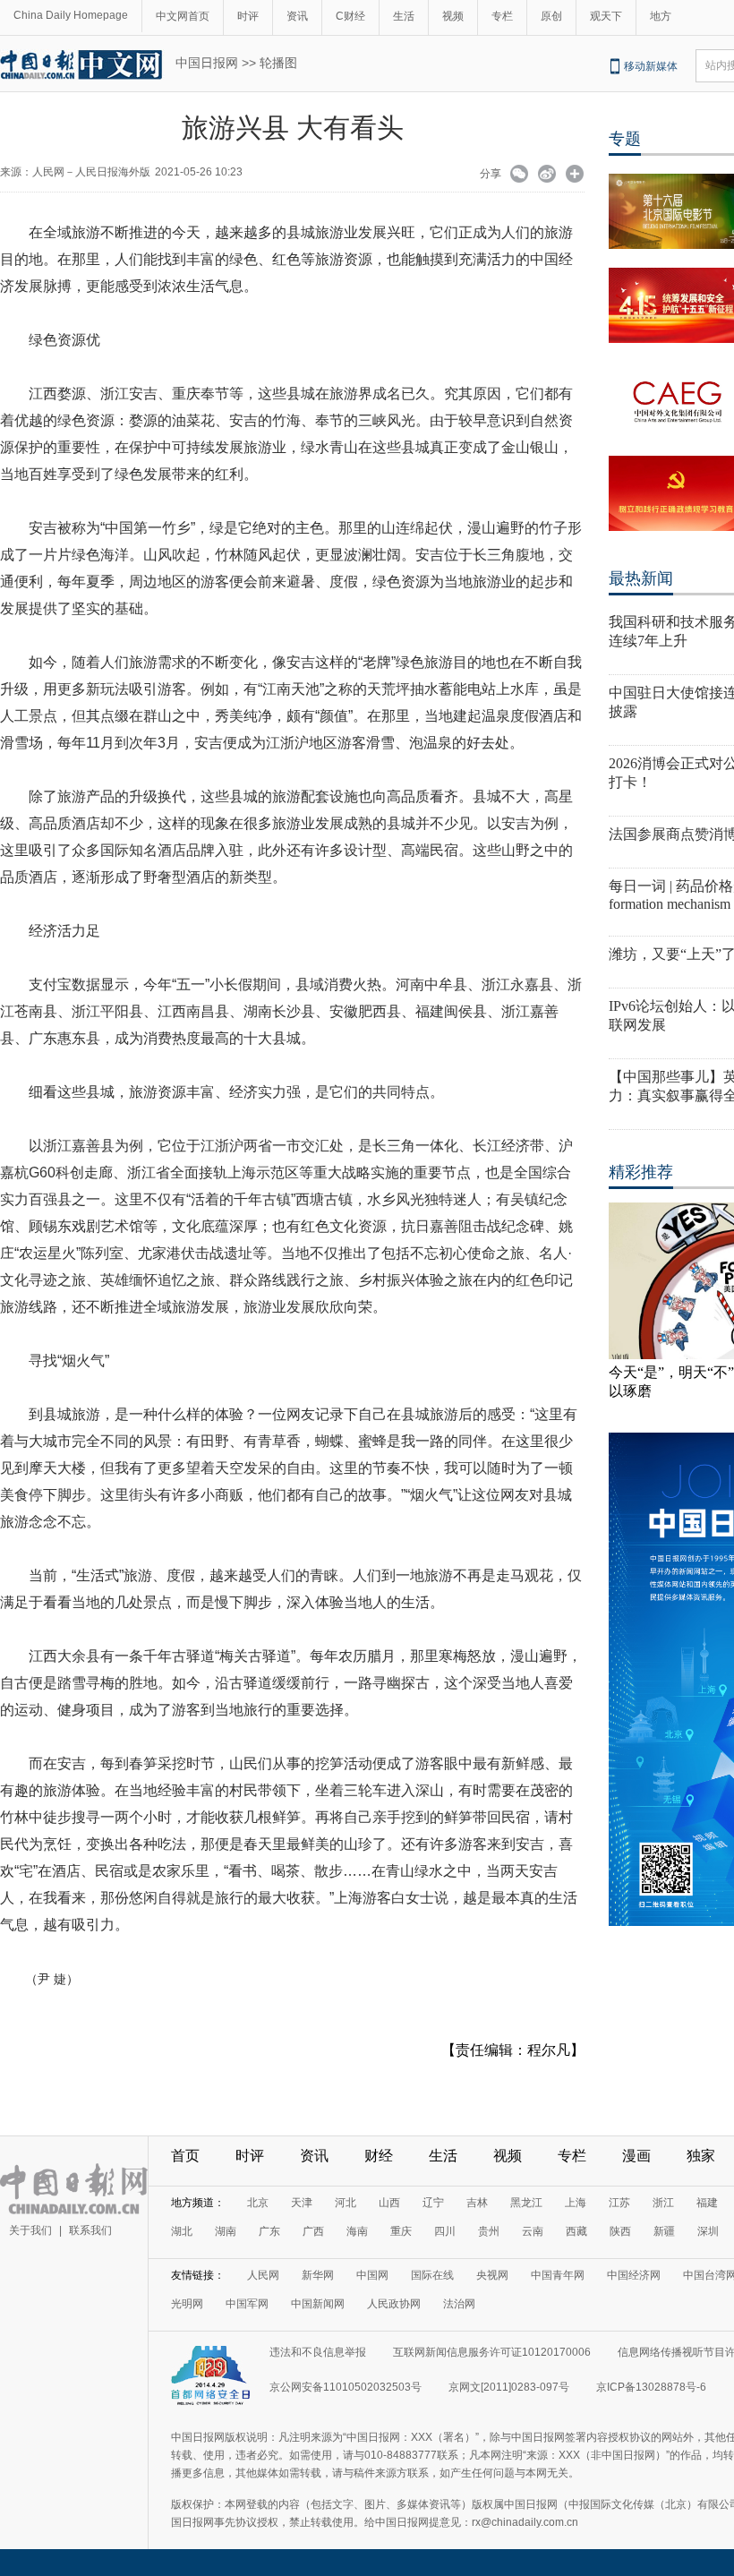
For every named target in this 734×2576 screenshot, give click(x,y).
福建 (707, 2203)
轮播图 (278, 63)
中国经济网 (634, 2275)
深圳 (708, 2231)
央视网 (492, 2275)
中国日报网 (207, 63)
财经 (379, 2156)
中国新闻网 (318, 2304)
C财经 (350, 16)
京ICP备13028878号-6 (651, 2387)
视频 (453, 16)
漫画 (636, 2156)
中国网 (372, 2275)
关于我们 (30, 2230)
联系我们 (90, 2230)
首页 (185, 2156)
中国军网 (247, 2304)
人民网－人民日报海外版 (91, 172)
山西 (389, 2203)
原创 (551, 16)
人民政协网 (394, 2304)
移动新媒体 (651, 66)
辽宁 (433, 2203)
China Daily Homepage (71, 15)
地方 (661, 16)
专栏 (502, 16)
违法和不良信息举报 (318, 2352)
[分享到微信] (520, 175)
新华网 (318, 2275)
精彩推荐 (641, 1172)
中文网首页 (183, 16)
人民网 (263, 2275)
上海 (576, 2203)
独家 (701, 2156)
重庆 (401, 2231)
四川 (445, 2231)
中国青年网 (558, 2275)
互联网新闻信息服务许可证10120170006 (492, 2352)
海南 (357, 2231)
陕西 (620, 2231)
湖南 (226, 2231)
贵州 (489, 2231)
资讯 (297, 16)
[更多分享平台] (575, 175)
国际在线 (432, 2275)
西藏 (576, 2231)
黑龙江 (526, 2203)
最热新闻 (641, 578)
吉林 (477, 2203)
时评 (248, 16)
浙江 (663, 2203)
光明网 (187, 2304)
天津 (302, 2203)
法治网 (459, 2304)
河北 (346, 2203)
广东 (269, 2231)
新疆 (664, 2231)
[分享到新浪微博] (547, 175)
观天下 (606, 16)
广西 (313, 2231)
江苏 (619, 2203)
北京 (258, 2203)
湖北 (182, 2231)
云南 (533, 2231)
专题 (625, 139)
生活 (404, 16)
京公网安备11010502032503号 (346, 2387)
